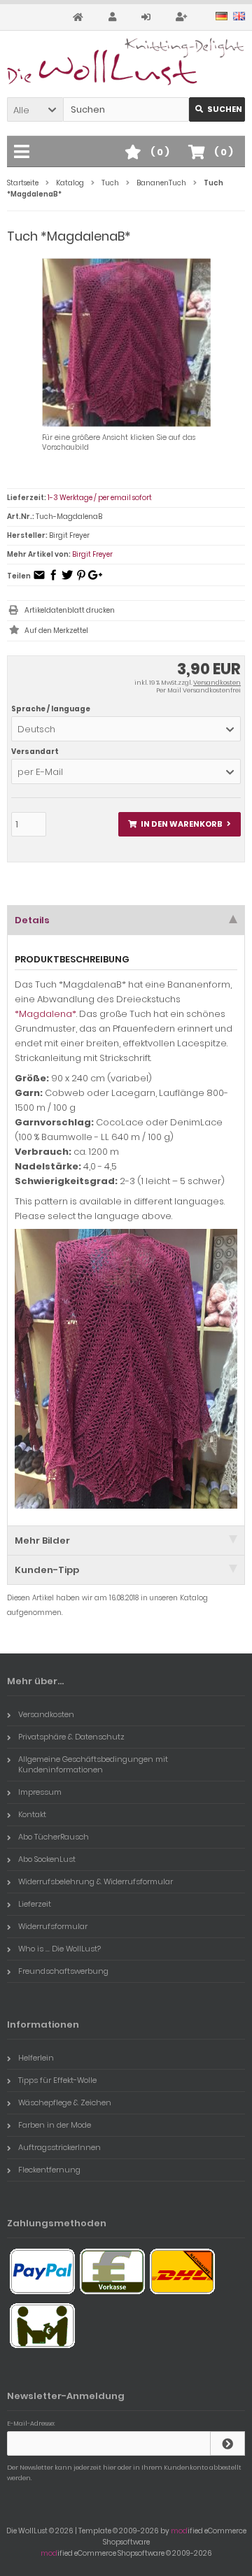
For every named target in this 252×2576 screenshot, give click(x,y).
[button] (35, 109)
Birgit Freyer (92, 554)
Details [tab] (32, 920)
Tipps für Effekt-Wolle (57, 2080)
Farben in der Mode (55, 2125)
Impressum (40, 1792)
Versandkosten (217, 683)
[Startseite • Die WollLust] (126, 62)
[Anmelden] (148, 17)
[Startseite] (80, 17)
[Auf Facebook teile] (53, 579)
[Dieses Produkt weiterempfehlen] (39, 579)
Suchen (217, 109)
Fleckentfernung (49, 2170)
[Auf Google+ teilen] (95, 579)
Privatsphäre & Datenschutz (71, 1737)
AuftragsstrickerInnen (59, 2147)
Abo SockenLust (47, 1859)
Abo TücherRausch (54, 1837)
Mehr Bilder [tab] (42, 1540)
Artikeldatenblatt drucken (70, 610)
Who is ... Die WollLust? (59, 1949)
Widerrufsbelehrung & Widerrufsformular (96, 1881)
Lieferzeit (35, 1904)
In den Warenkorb (180, 824)
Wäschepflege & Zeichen (65, 2102)
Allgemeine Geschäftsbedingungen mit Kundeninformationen (93, 1764)
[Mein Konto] (114, 17)
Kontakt (32, 1814)
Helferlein (36, 2058)
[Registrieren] (183, 17)
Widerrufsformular (53, 1926)
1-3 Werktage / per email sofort (100, 498)
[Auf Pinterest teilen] (81, 579)
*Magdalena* (45, 1014)
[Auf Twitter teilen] (67, 579)
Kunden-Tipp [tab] (47, 1570)
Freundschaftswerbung (63, 1971)
